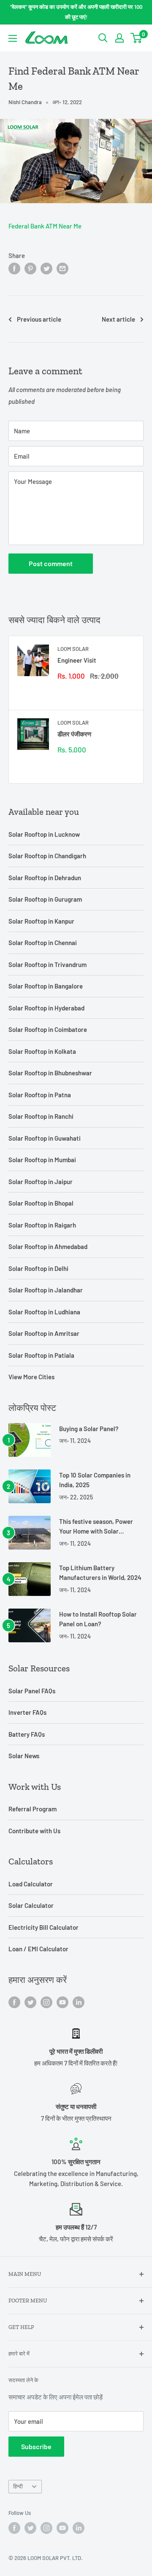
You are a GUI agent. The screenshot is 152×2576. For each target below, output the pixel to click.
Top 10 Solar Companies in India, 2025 (95, 1480)
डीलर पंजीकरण (74, 734)
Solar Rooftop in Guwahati (45, 1138)
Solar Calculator (31, 1905)
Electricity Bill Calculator (43, 1927)
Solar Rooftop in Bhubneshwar (50, 1073)
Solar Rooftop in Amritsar (44, 1333)
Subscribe (36, 2446)
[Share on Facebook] (14, 268)
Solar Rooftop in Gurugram (45, 899)
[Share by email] (62, 268)
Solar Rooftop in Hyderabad (46, 1008)
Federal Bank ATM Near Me (45, 226)
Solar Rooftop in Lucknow (44, 834)
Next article (118, 319)
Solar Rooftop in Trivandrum (47, 964)
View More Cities (31, 1377)
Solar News (24, 1756)
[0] (137, 38)
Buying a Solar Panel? (89, 1429)
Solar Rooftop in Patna (40, 1095)
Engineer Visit (77, 660)
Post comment (51, 563)
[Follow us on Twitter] (30, 2002)
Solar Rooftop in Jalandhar (46, 1290)
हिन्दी (18, 2486)
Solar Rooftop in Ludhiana (44, 1312)
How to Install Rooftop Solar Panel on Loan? (98, 1619)
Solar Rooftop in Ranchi (41, 1116)
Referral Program (33, 1809)
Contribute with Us (34, 1831)
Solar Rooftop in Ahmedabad (48, 1246)
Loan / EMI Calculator (38, 1949)
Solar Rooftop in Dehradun (45, 878)
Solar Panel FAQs (32, 1691)
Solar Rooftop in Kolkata (42, 1051)
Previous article (39, 319)
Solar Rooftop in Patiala (41, 1355)
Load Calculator (31, 1884)
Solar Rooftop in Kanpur (41, 921)
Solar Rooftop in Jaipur (41, 1182)
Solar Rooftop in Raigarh (42, 1225)
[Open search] (103, 38)
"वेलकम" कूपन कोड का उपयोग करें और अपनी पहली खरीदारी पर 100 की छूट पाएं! (76, 12)
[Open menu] (13, 38)
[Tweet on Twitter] (46, 268)
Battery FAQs (27, 1734)
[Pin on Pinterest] (30, 268)
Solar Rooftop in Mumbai (42, 1160)
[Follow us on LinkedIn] (79, 2002)
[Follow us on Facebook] (14, 2002)
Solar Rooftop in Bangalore (46, 986)
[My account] (119, 38)
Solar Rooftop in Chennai (43, 943)
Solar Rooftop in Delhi (38, 1268)
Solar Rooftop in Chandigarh (47, 856)
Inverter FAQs (27, 1712)
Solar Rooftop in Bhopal (41, 1203)
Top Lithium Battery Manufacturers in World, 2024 (100, 1573)
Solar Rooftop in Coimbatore (48, 1029)
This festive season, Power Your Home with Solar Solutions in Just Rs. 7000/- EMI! (98, 1527)
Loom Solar (73, 649)
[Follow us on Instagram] (46, 2002)
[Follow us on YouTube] (62, 2002)
